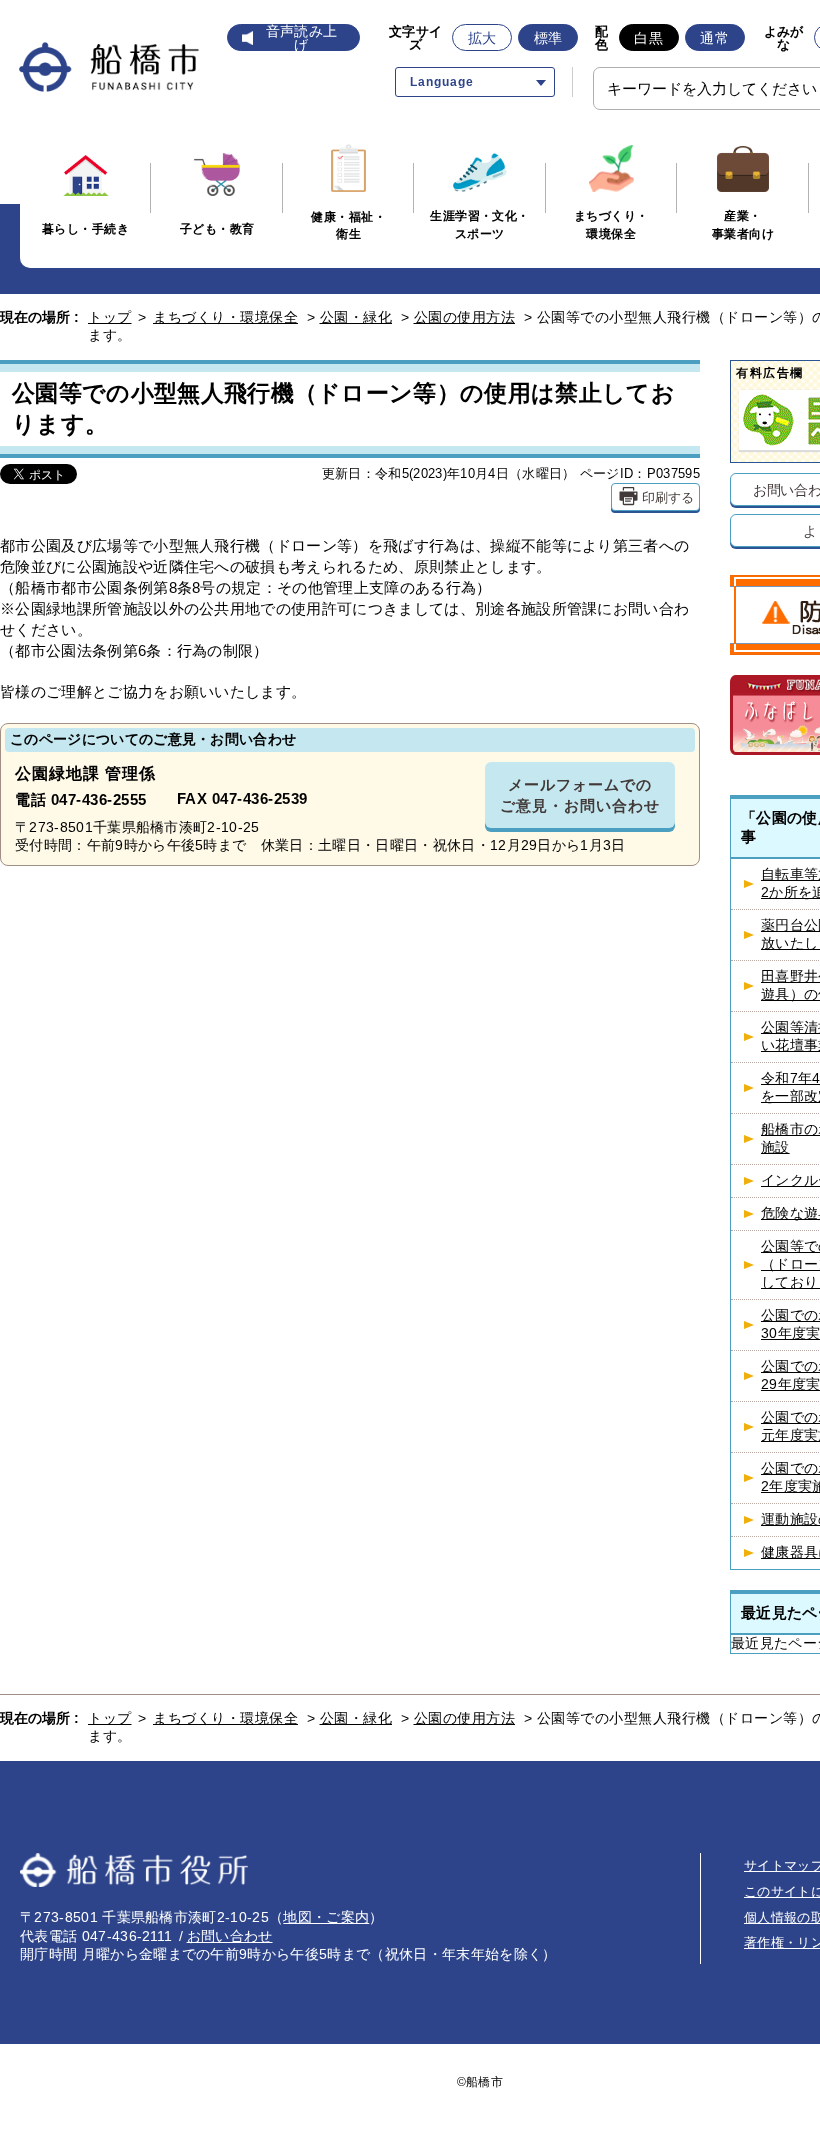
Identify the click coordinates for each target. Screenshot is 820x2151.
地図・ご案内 (326, 1917)
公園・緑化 (356, 317)
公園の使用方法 (465, 317)
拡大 (482, 38)
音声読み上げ (302, 38)
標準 (548, 38)
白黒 (648, 38)
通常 (714, 38)
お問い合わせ (230, 1936)
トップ (110, 317)
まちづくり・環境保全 (225, 317)
